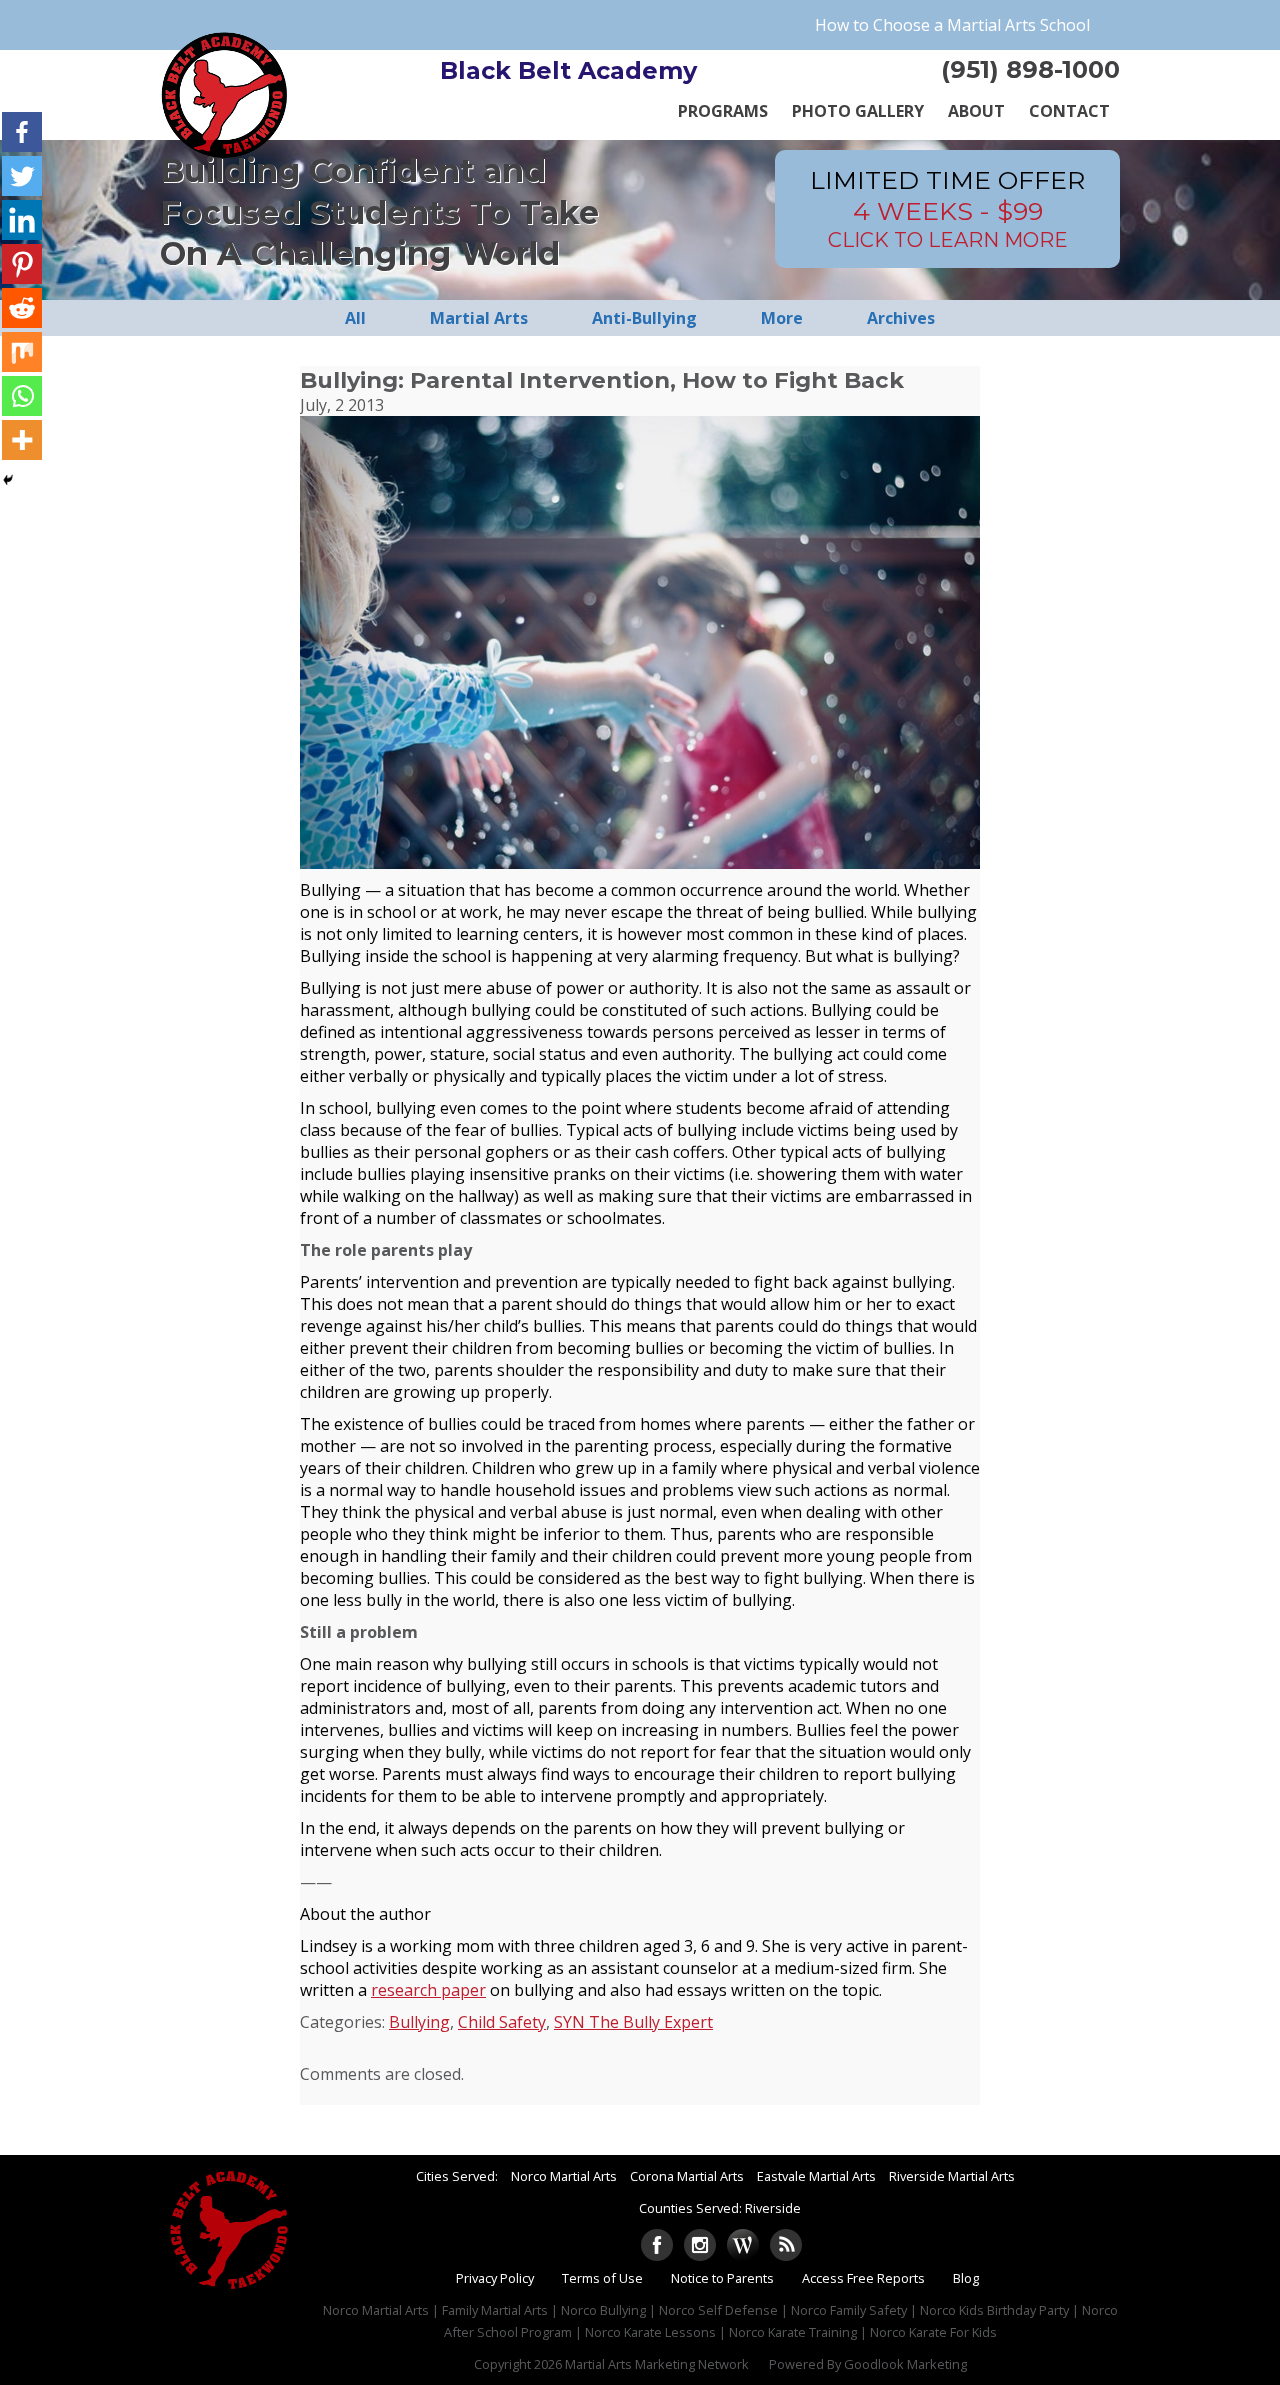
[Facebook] (22, 132)
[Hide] (8, 480)
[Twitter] (22, 176)
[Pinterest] (22, 264)
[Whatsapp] (22, 396)
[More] (22, 440)
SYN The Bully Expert (633, 2022)
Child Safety (502, 2022)
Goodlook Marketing (905, 2364)
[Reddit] (22, 308)
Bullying (419, 2022)
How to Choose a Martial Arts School (952, 25)
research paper (428, 1990)
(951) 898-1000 (1030, 69)
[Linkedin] (22, 220)
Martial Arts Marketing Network (657, 2364)
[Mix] (22, 352)
